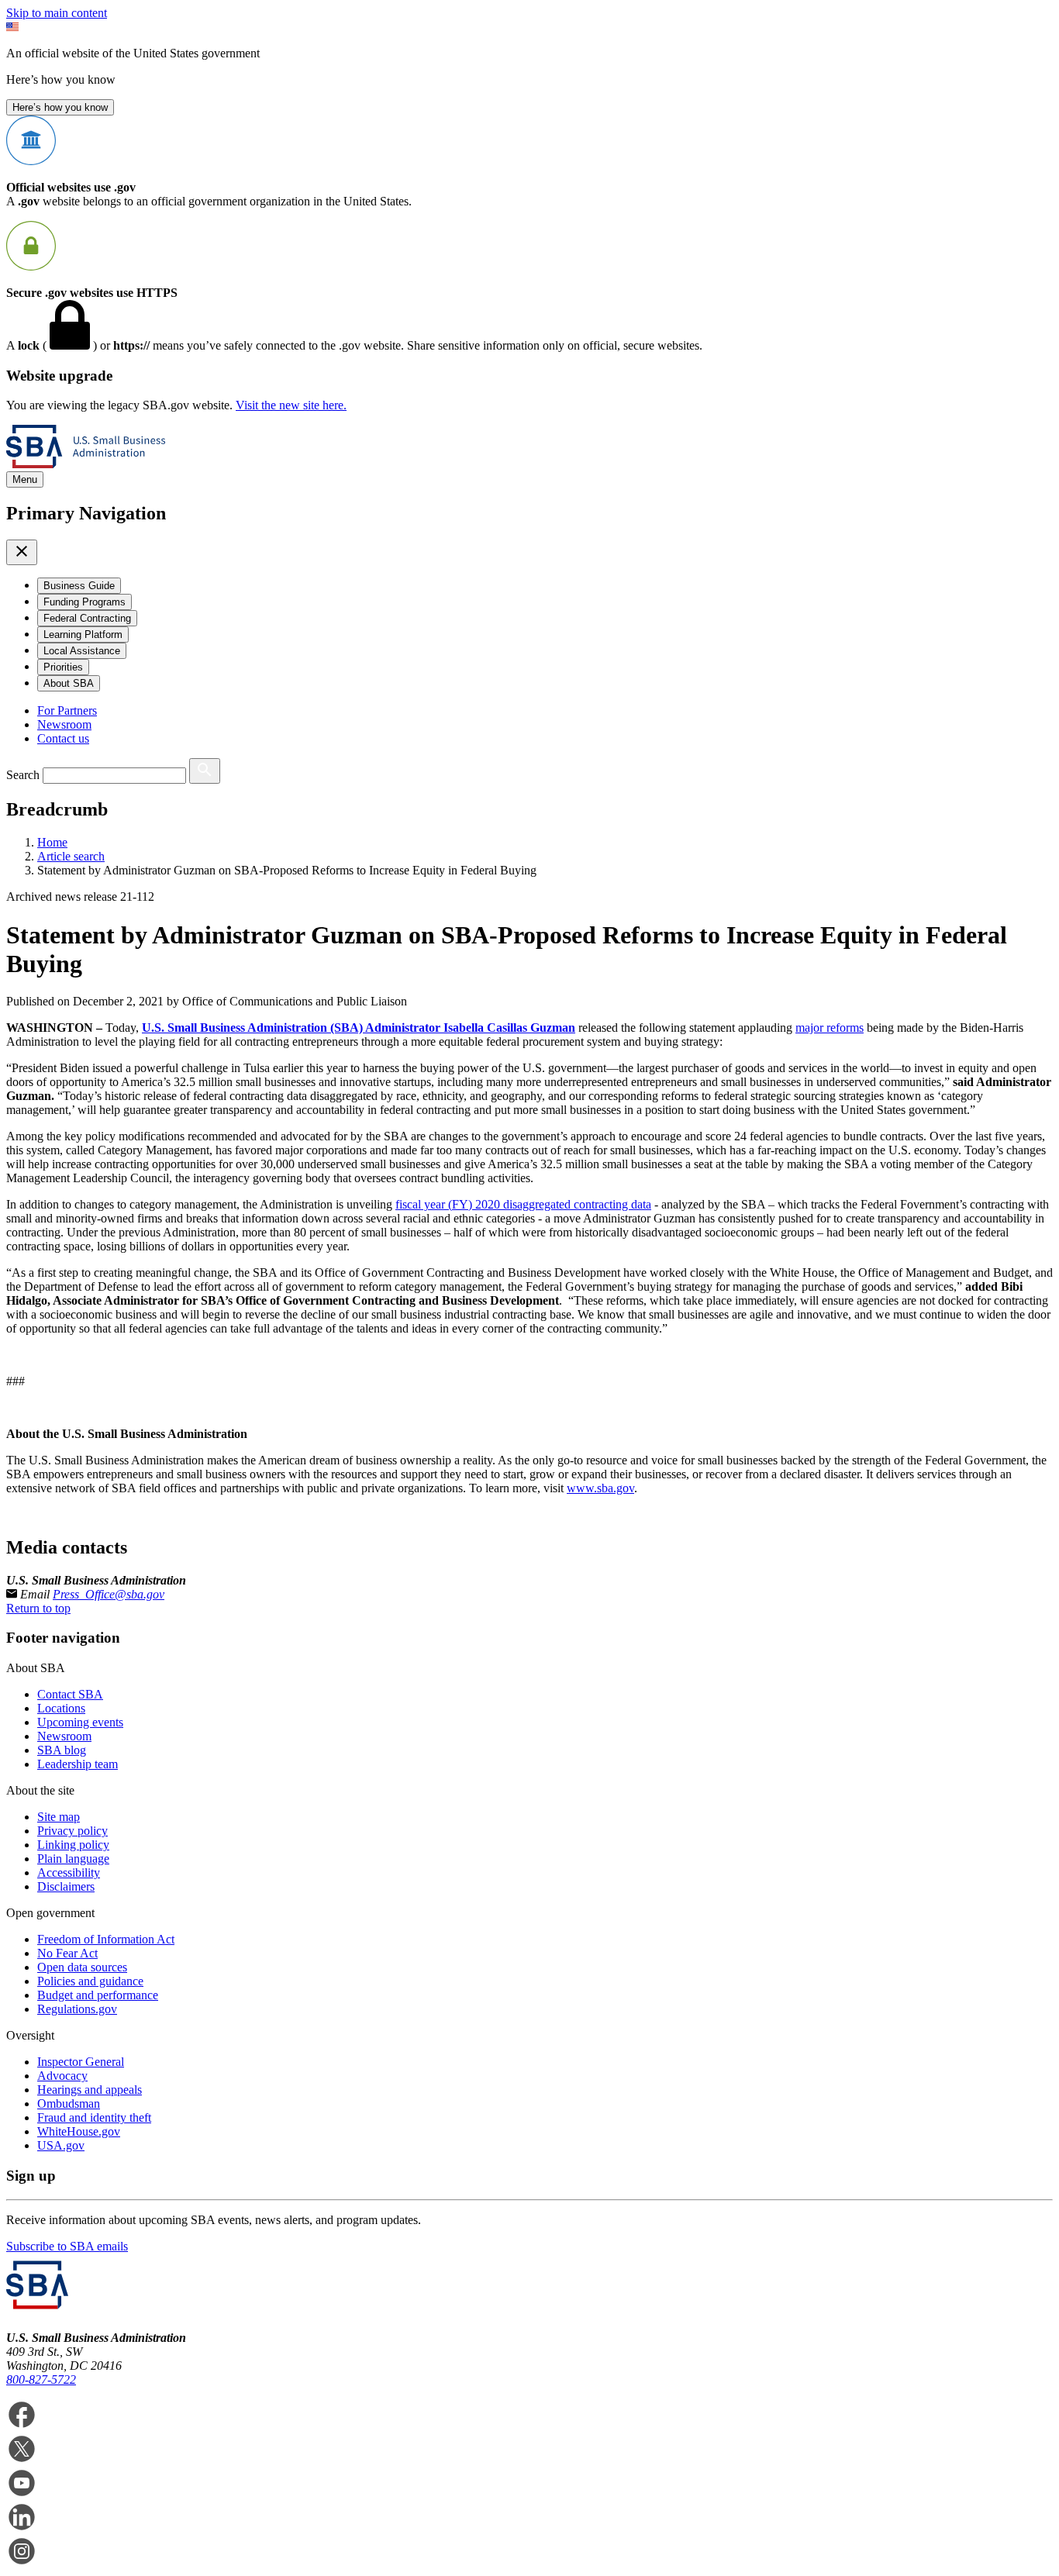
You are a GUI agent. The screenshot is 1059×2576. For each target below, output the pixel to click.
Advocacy (62, 2076)
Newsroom (64, 724)
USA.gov (61, 2145)
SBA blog (62, 1750)
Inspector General (81, 2062)
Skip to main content (57, 13)
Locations (61, 1708)
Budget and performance (98, 1995)
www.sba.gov (600, 1488)
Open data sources (82, 1967)
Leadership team (78, 1764)
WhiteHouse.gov (79, 2131)
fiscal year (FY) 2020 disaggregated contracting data (523, 1204)
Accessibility (69, 1873)
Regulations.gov (77, 2009)
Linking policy (73, 1845)
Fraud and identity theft (94, 2117)
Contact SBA (70, 1694)
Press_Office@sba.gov (109, 1594)
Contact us (63, 738)
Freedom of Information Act (106, 1939)
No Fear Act (67, 1953)
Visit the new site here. (291, 405)
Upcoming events (80, 1722)
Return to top (38, 1608)
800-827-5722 (41, 2379)
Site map (59, 1817)
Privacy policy (72, 1831)
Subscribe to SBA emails (67, 2246)
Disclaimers (66, 1886)
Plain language (73, 1859)
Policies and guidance (90, 1981)
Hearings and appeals (90, 2090)
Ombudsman (69, 2104)
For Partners (67, 710)
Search (23, 775)
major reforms (830, 1028)
